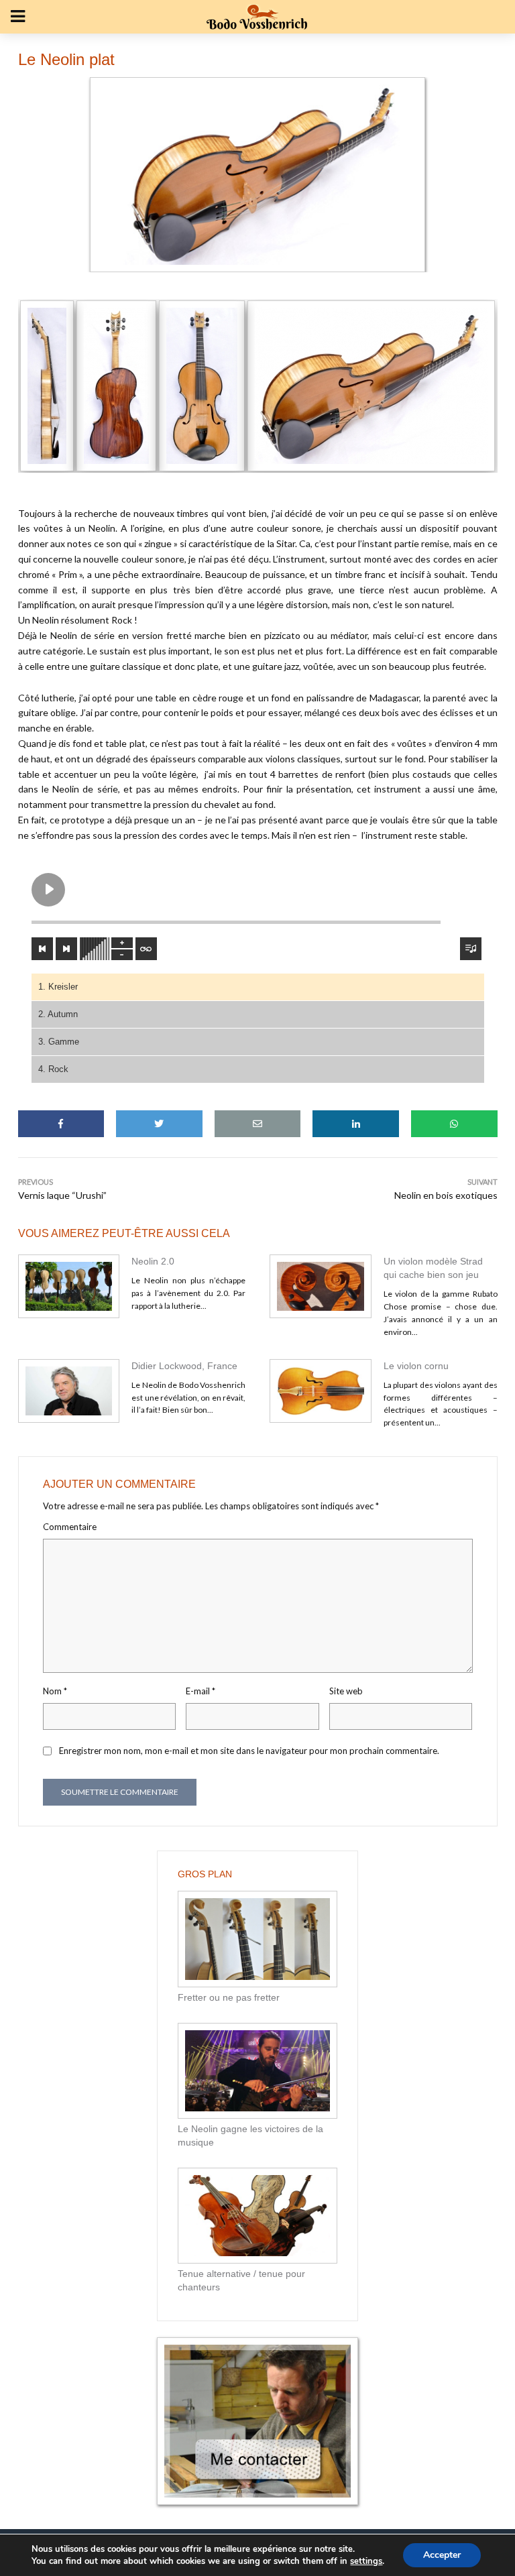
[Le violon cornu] (321, 1391)
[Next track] (66, 949)
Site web (346, 1691)
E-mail (201, 1691)
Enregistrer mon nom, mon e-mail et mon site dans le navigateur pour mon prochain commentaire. (249, 1751)
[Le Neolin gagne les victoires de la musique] (257, 2071)
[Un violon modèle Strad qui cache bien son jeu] (321, 1286)
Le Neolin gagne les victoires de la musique (250, 2135)
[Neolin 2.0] (69, 1286)
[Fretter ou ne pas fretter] (257, 1939)
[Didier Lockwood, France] (69, 1391)
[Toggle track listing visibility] (471, 949)
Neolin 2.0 (153, 1261)
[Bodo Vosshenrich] (47, 386)
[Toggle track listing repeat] (146, 949)
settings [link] (366, 2561)
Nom (55, 1691)
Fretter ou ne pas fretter (229, 1997)
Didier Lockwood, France (184, 1366)
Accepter (442, 2555)
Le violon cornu (416, 1366)
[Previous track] (42, 949)
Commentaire (70, 1527)
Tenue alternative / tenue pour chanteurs (241, 2280)
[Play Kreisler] (48, 890)
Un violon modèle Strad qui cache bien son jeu (433, 1268)
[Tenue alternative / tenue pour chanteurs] (257, 2216)
